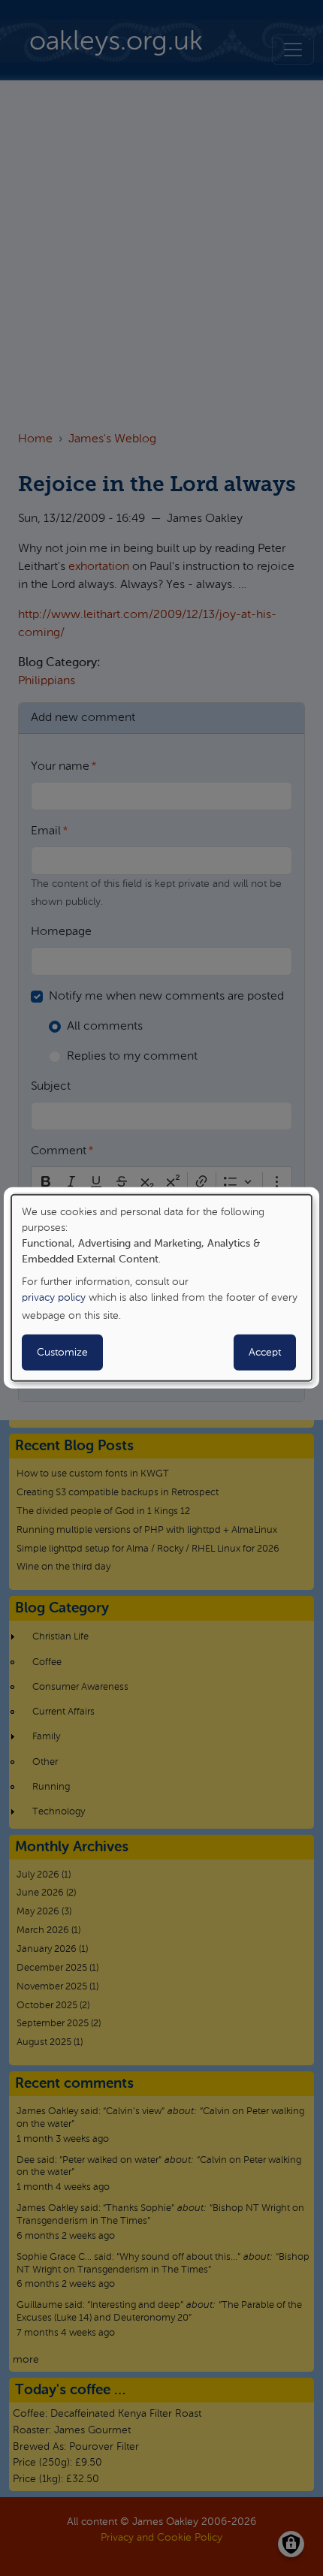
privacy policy (54, 1298)
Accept (265, 1353)
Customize (62, 1353)
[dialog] (161, 1288)
